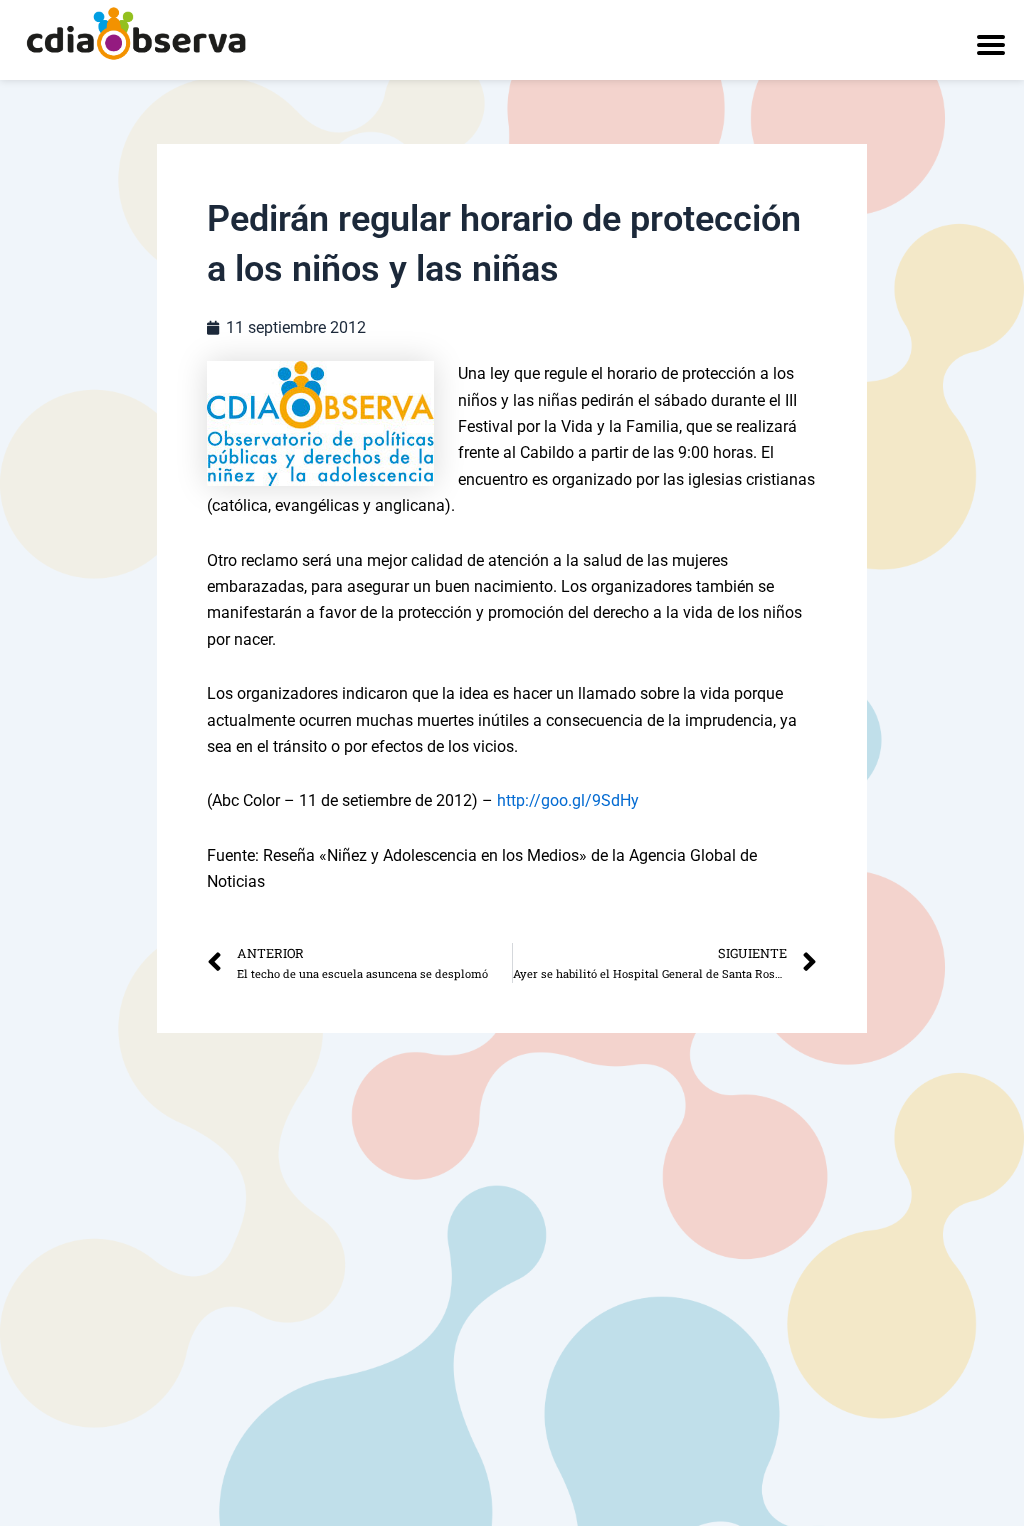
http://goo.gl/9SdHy (568, 800)
